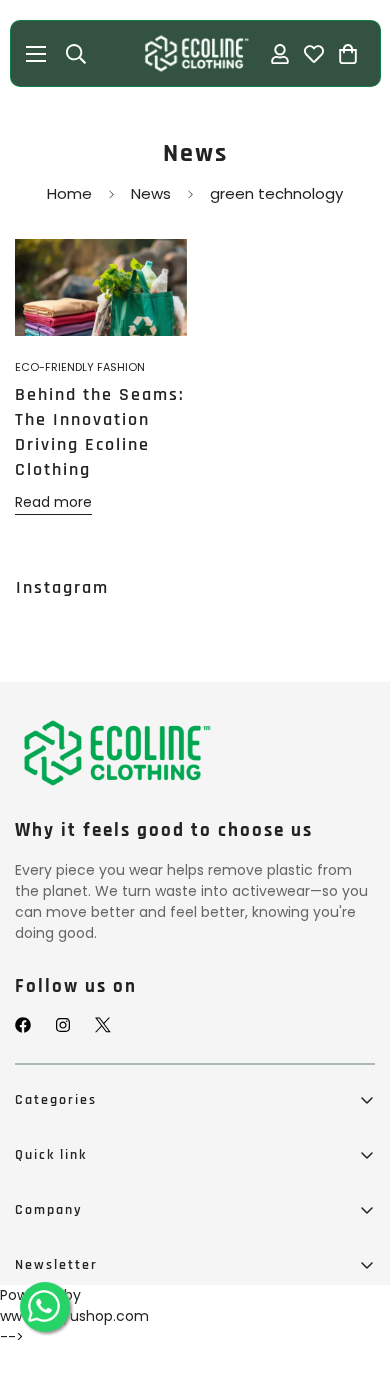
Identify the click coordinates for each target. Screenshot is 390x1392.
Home (69, 193)
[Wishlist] (313, 54)
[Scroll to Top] (354, 1292)
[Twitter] (103, 1025)
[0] (347, 54)
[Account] (279, 54)
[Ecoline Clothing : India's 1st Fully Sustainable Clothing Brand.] (195, 53)
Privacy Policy (62, 1349)
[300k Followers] (23, 1025)
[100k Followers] (63, 1025)
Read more (53, 502)
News (151, 193)
